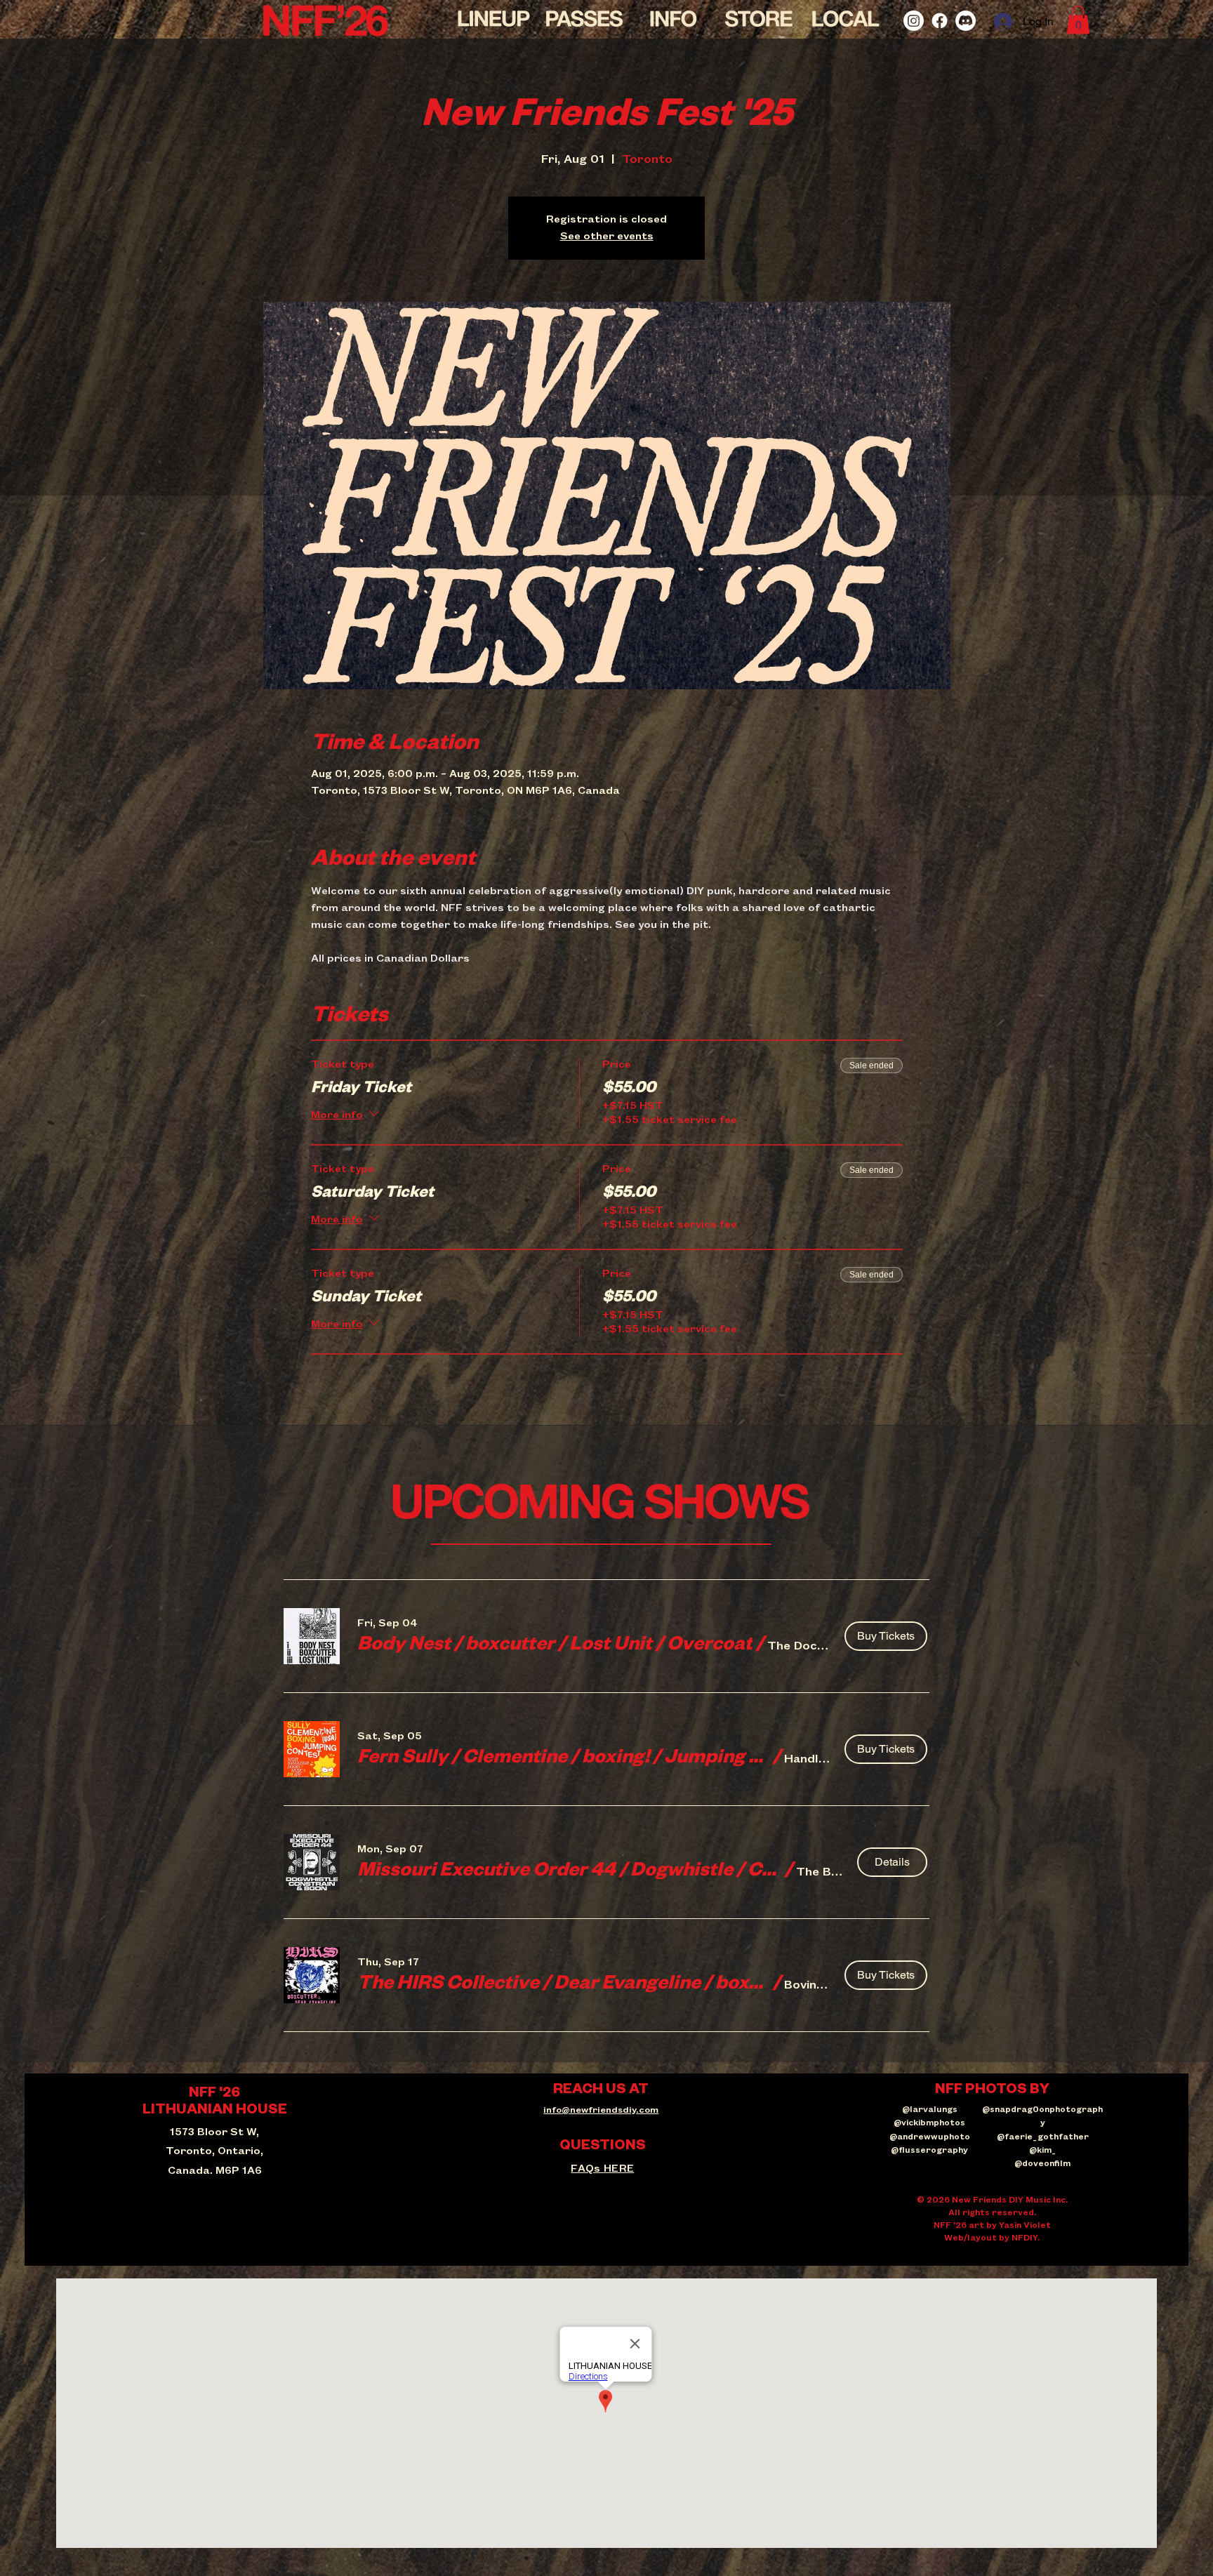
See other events (607, 237)
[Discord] (966, 21)
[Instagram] (914, 21)
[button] (1078, 20)
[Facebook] (940, 21)
